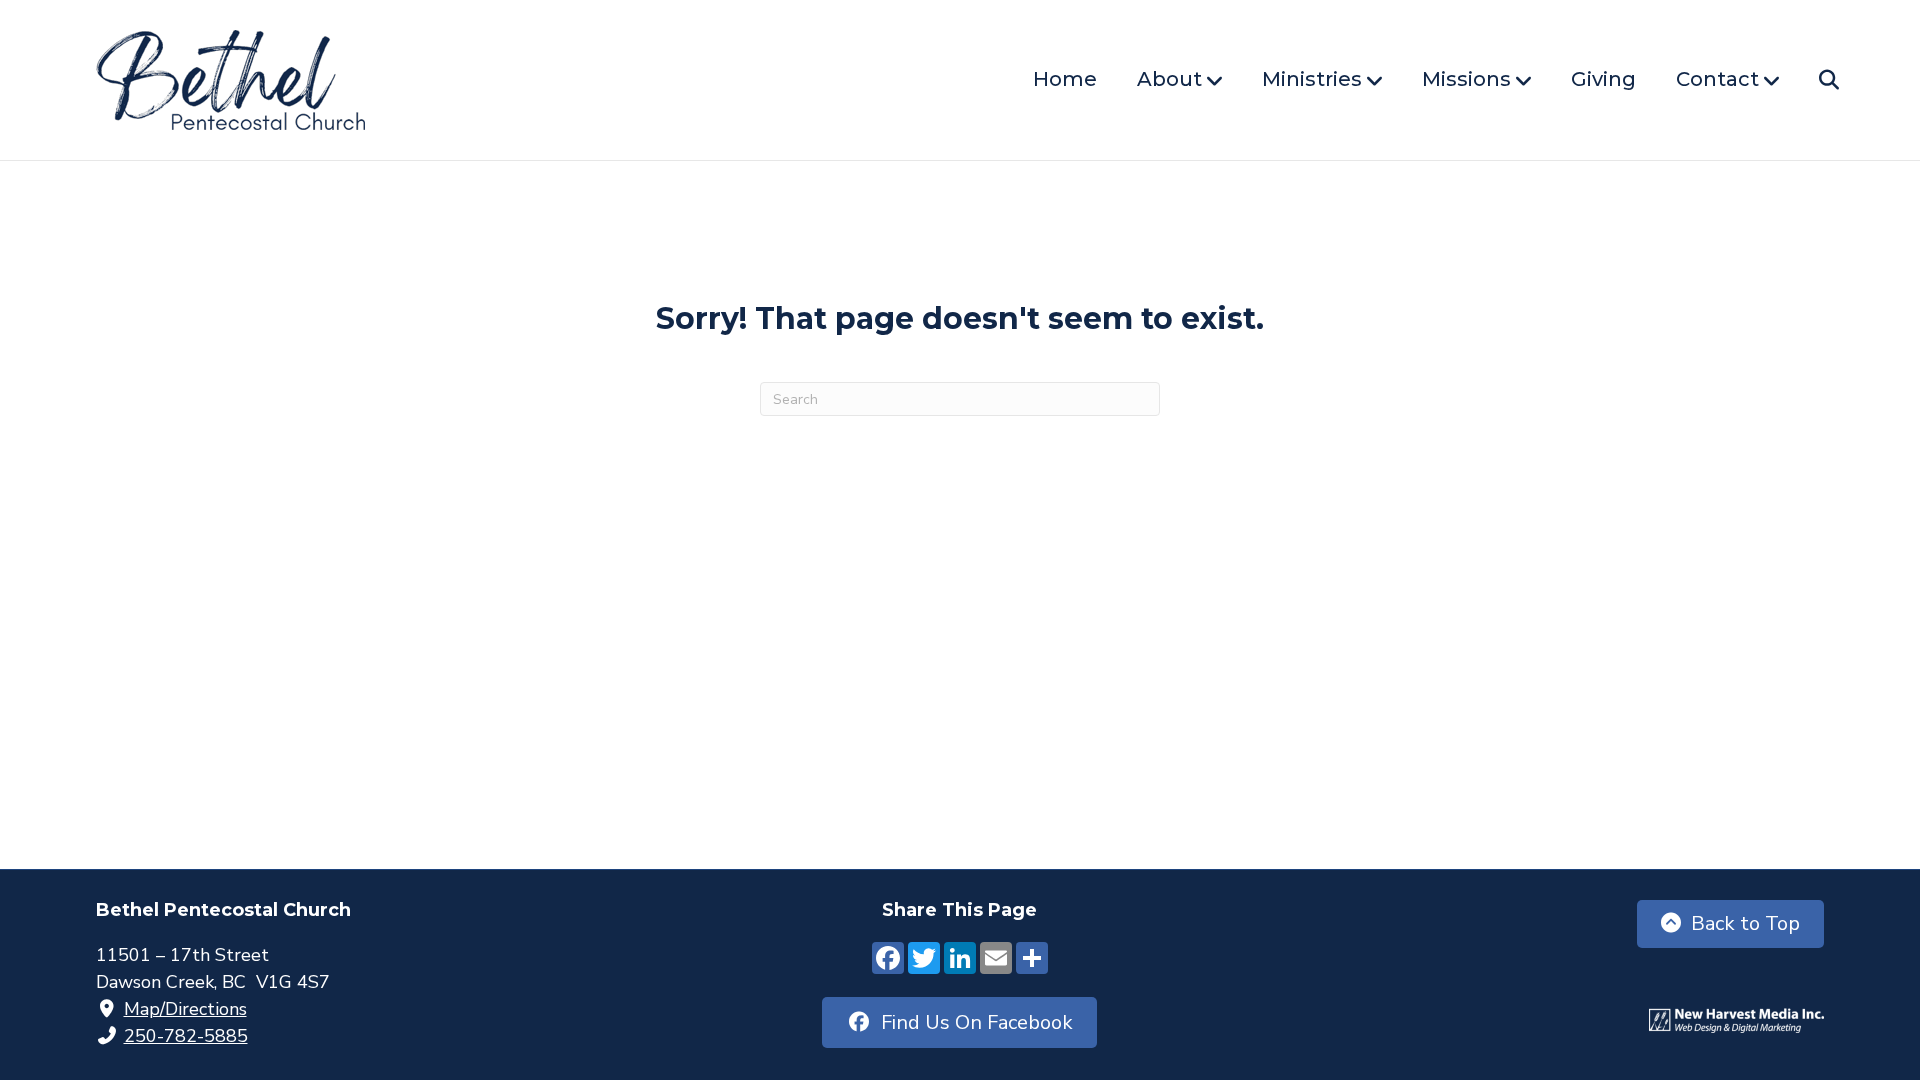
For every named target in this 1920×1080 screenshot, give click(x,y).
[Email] (996, 961)
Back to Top (1745, 923)
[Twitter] (924, 961)
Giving (1603, 79)
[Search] (1811, 80)
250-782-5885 (186, 1036)
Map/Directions (185, 1009)
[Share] (1032, 961)
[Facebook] (888, 961)
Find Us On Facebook (972, 1022)
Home (1065, 79)
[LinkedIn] (960, 961)
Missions (1466, 79)
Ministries (1312, 79)
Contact (1717, 79)
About (1169, 79)
